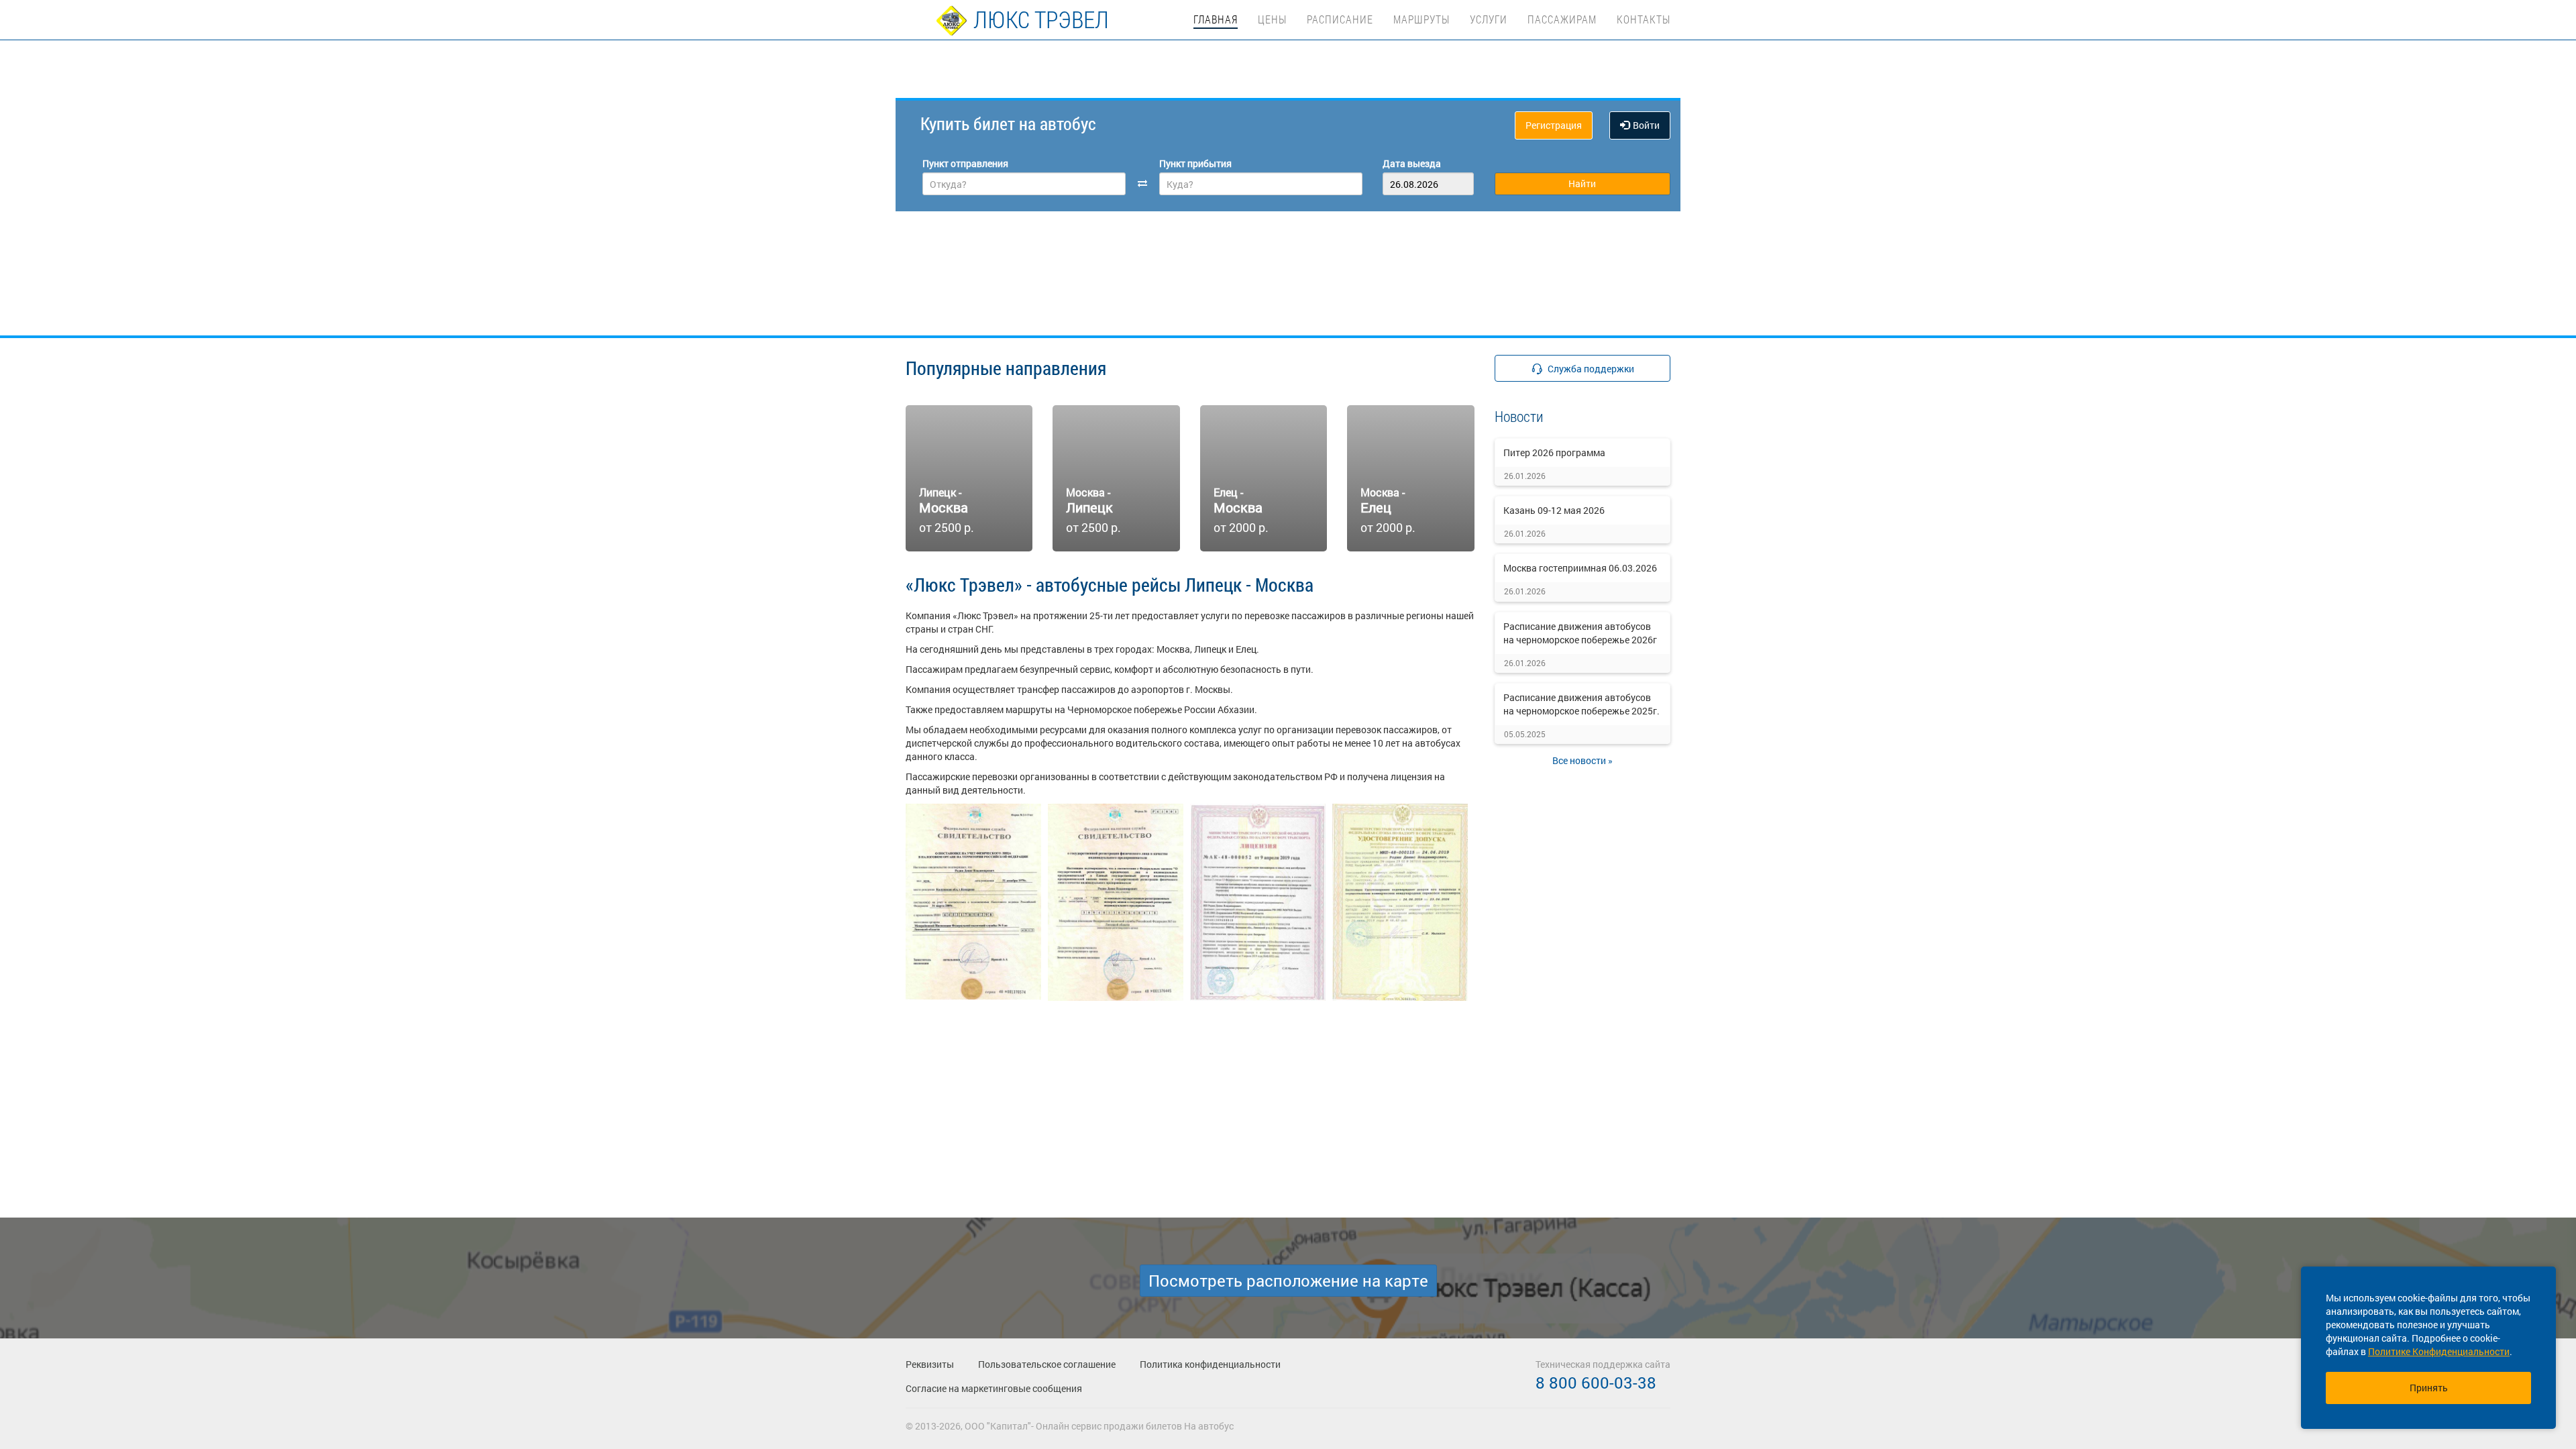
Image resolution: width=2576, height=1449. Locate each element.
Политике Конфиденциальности (2439, 1351)
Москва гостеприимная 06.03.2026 (1580, 568)
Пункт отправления (965, 163)
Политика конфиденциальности (1210, 1364)
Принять (2429, 1388)
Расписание (1340, 19)
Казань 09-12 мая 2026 (1554, 510)
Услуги (1489, 19)
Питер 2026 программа (1554, 452)
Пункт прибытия (1195, 163)
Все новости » (1582, 760)
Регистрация (1554, 125)
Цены (1272, 19)
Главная (1216, 19)
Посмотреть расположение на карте (1288, 1281)
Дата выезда (1412, 163)
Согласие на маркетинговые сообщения (994, 1388)
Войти (1646, 125)
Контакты (1644, 19)
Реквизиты (930, 1364)
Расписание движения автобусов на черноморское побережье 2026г (1580, 633)
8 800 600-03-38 (1596, 1383)
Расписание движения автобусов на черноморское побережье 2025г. (1581, 704)
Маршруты (1421, 19)
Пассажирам (1562, 19)
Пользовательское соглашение (1047, 1364)
